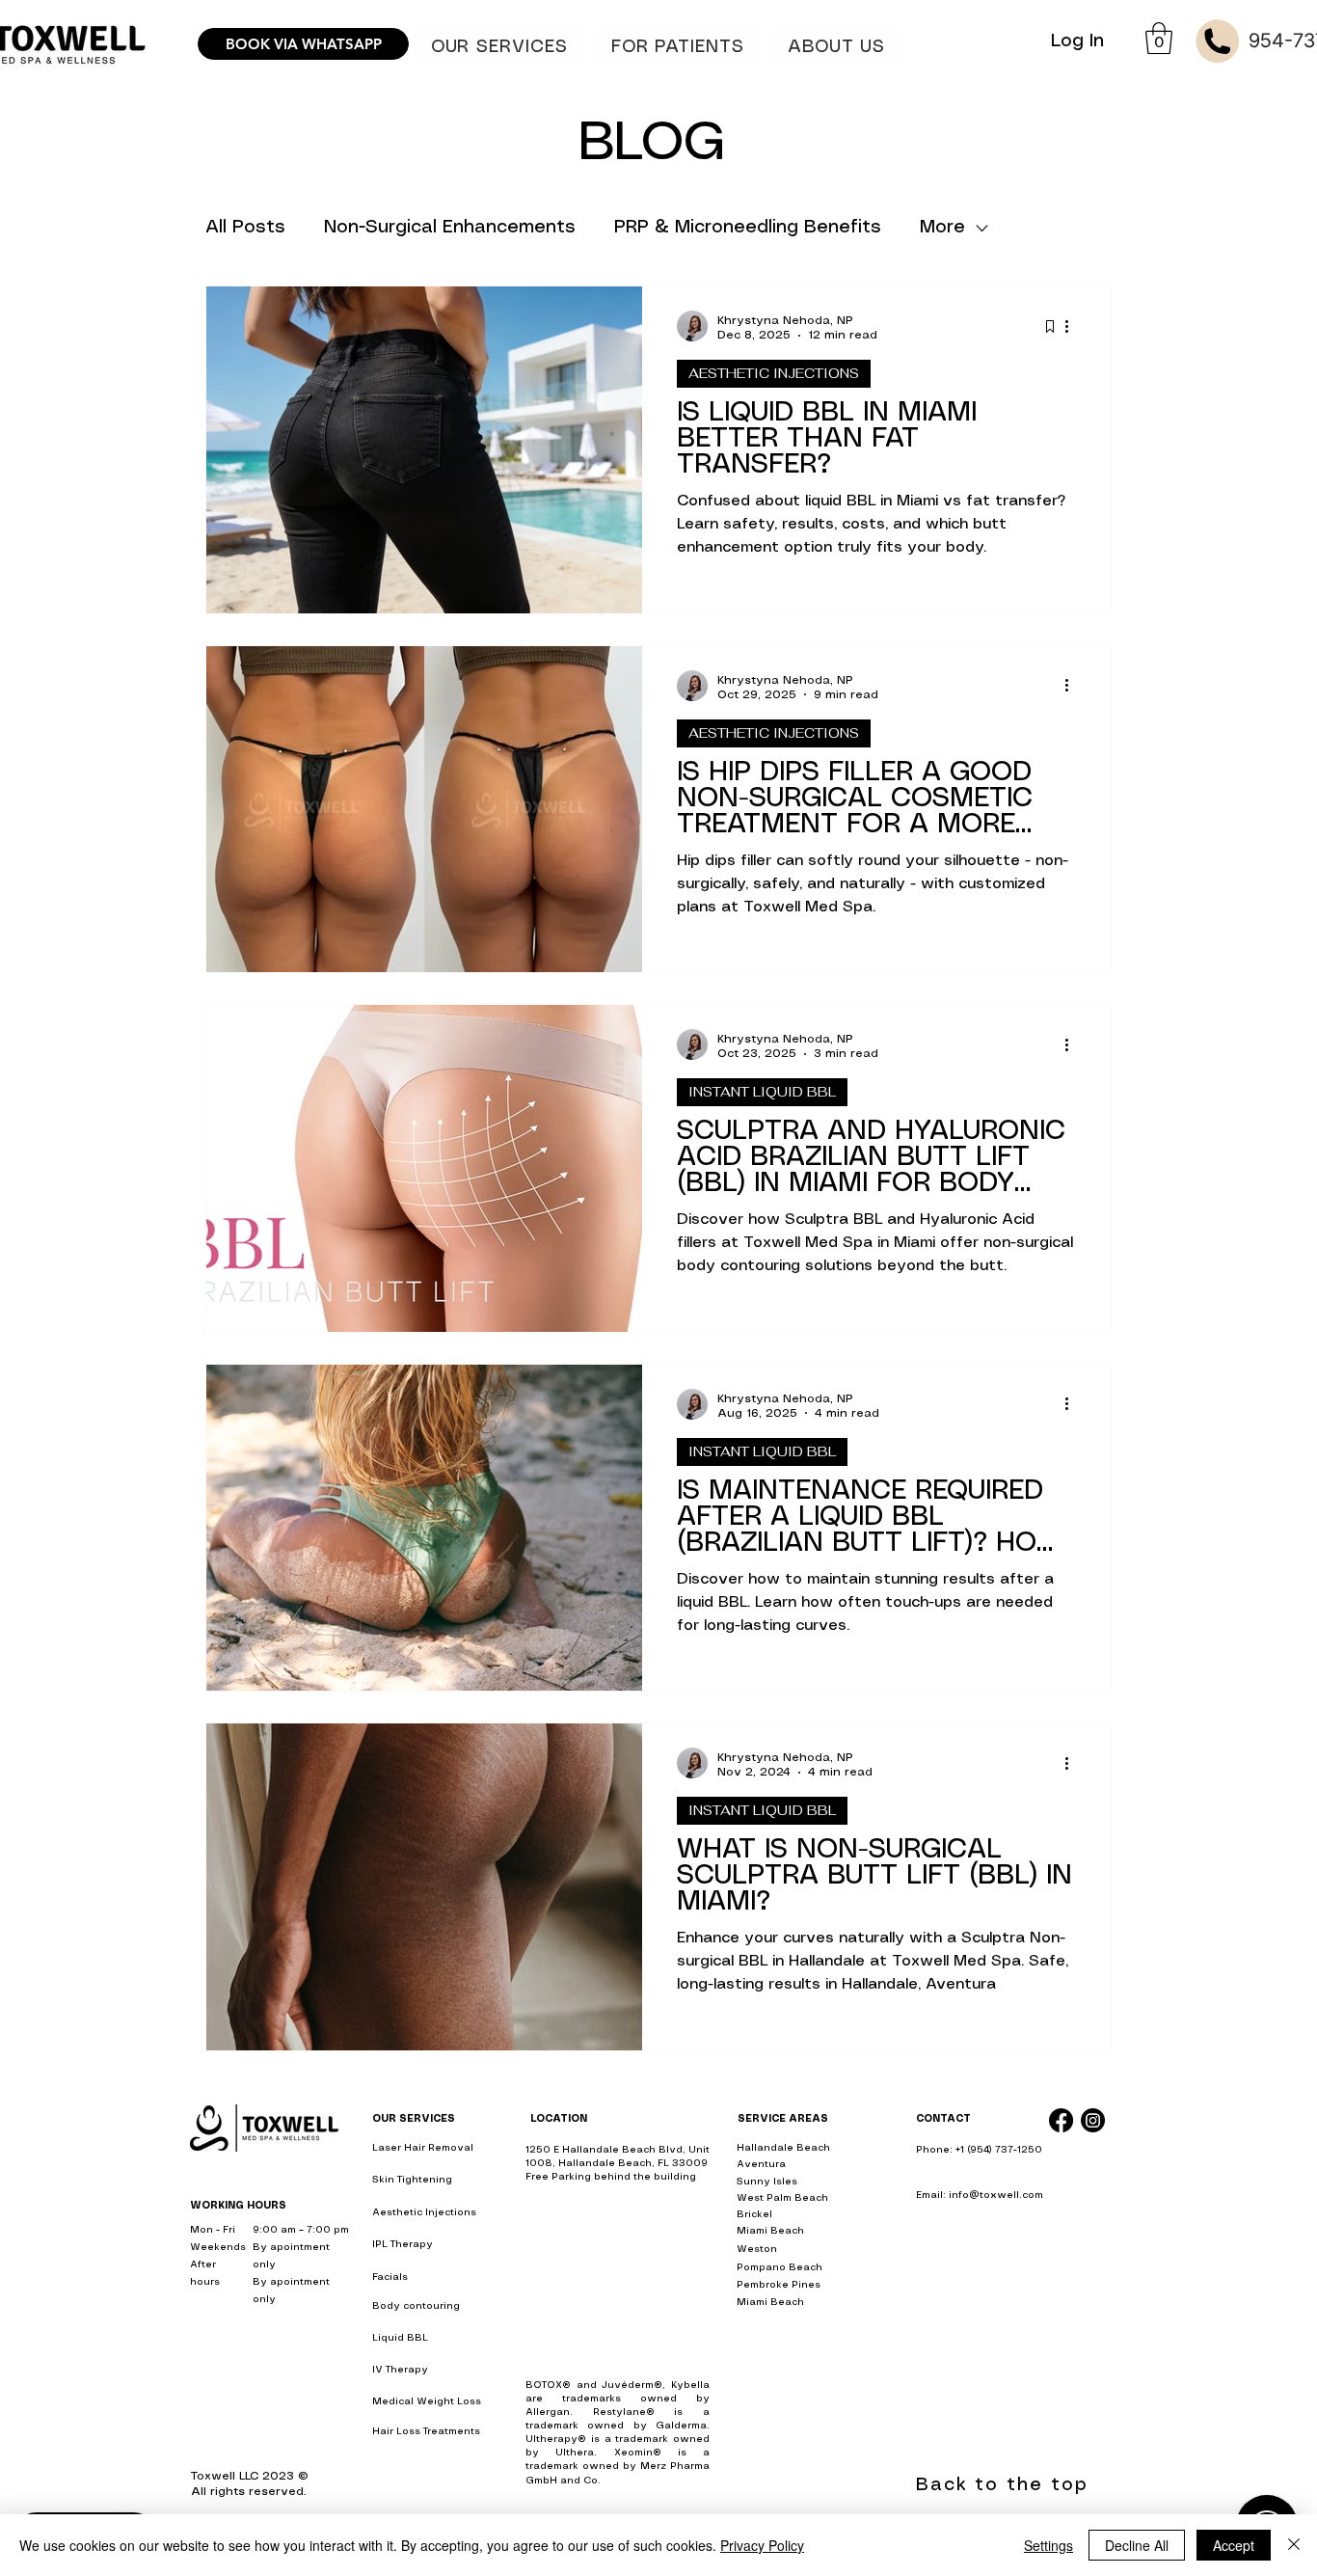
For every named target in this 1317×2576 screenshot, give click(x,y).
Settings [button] (1048, 2545)
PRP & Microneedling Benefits (748, 228)
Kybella (690, 2385)
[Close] (1294, 2545)
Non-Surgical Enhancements (450, 228)
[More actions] (1073, 326)
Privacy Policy (762, 2545)
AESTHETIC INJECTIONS (774, 373)
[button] (677, 47)
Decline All (1137, 2545)
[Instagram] (1093, 2120)
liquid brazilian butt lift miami (991, 2385)
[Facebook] (1061, 2120)
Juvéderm (628, 2385)
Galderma (681, 2426)
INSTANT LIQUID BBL (762, 1092)
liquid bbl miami (956, 2232)
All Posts (245, 228)
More (942, 228)
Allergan (548, 2412)
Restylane (619, 2412)
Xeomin (633, 2453)
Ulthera (575, 2453)
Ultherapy (551, 2439)
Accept (1234, 2545)
